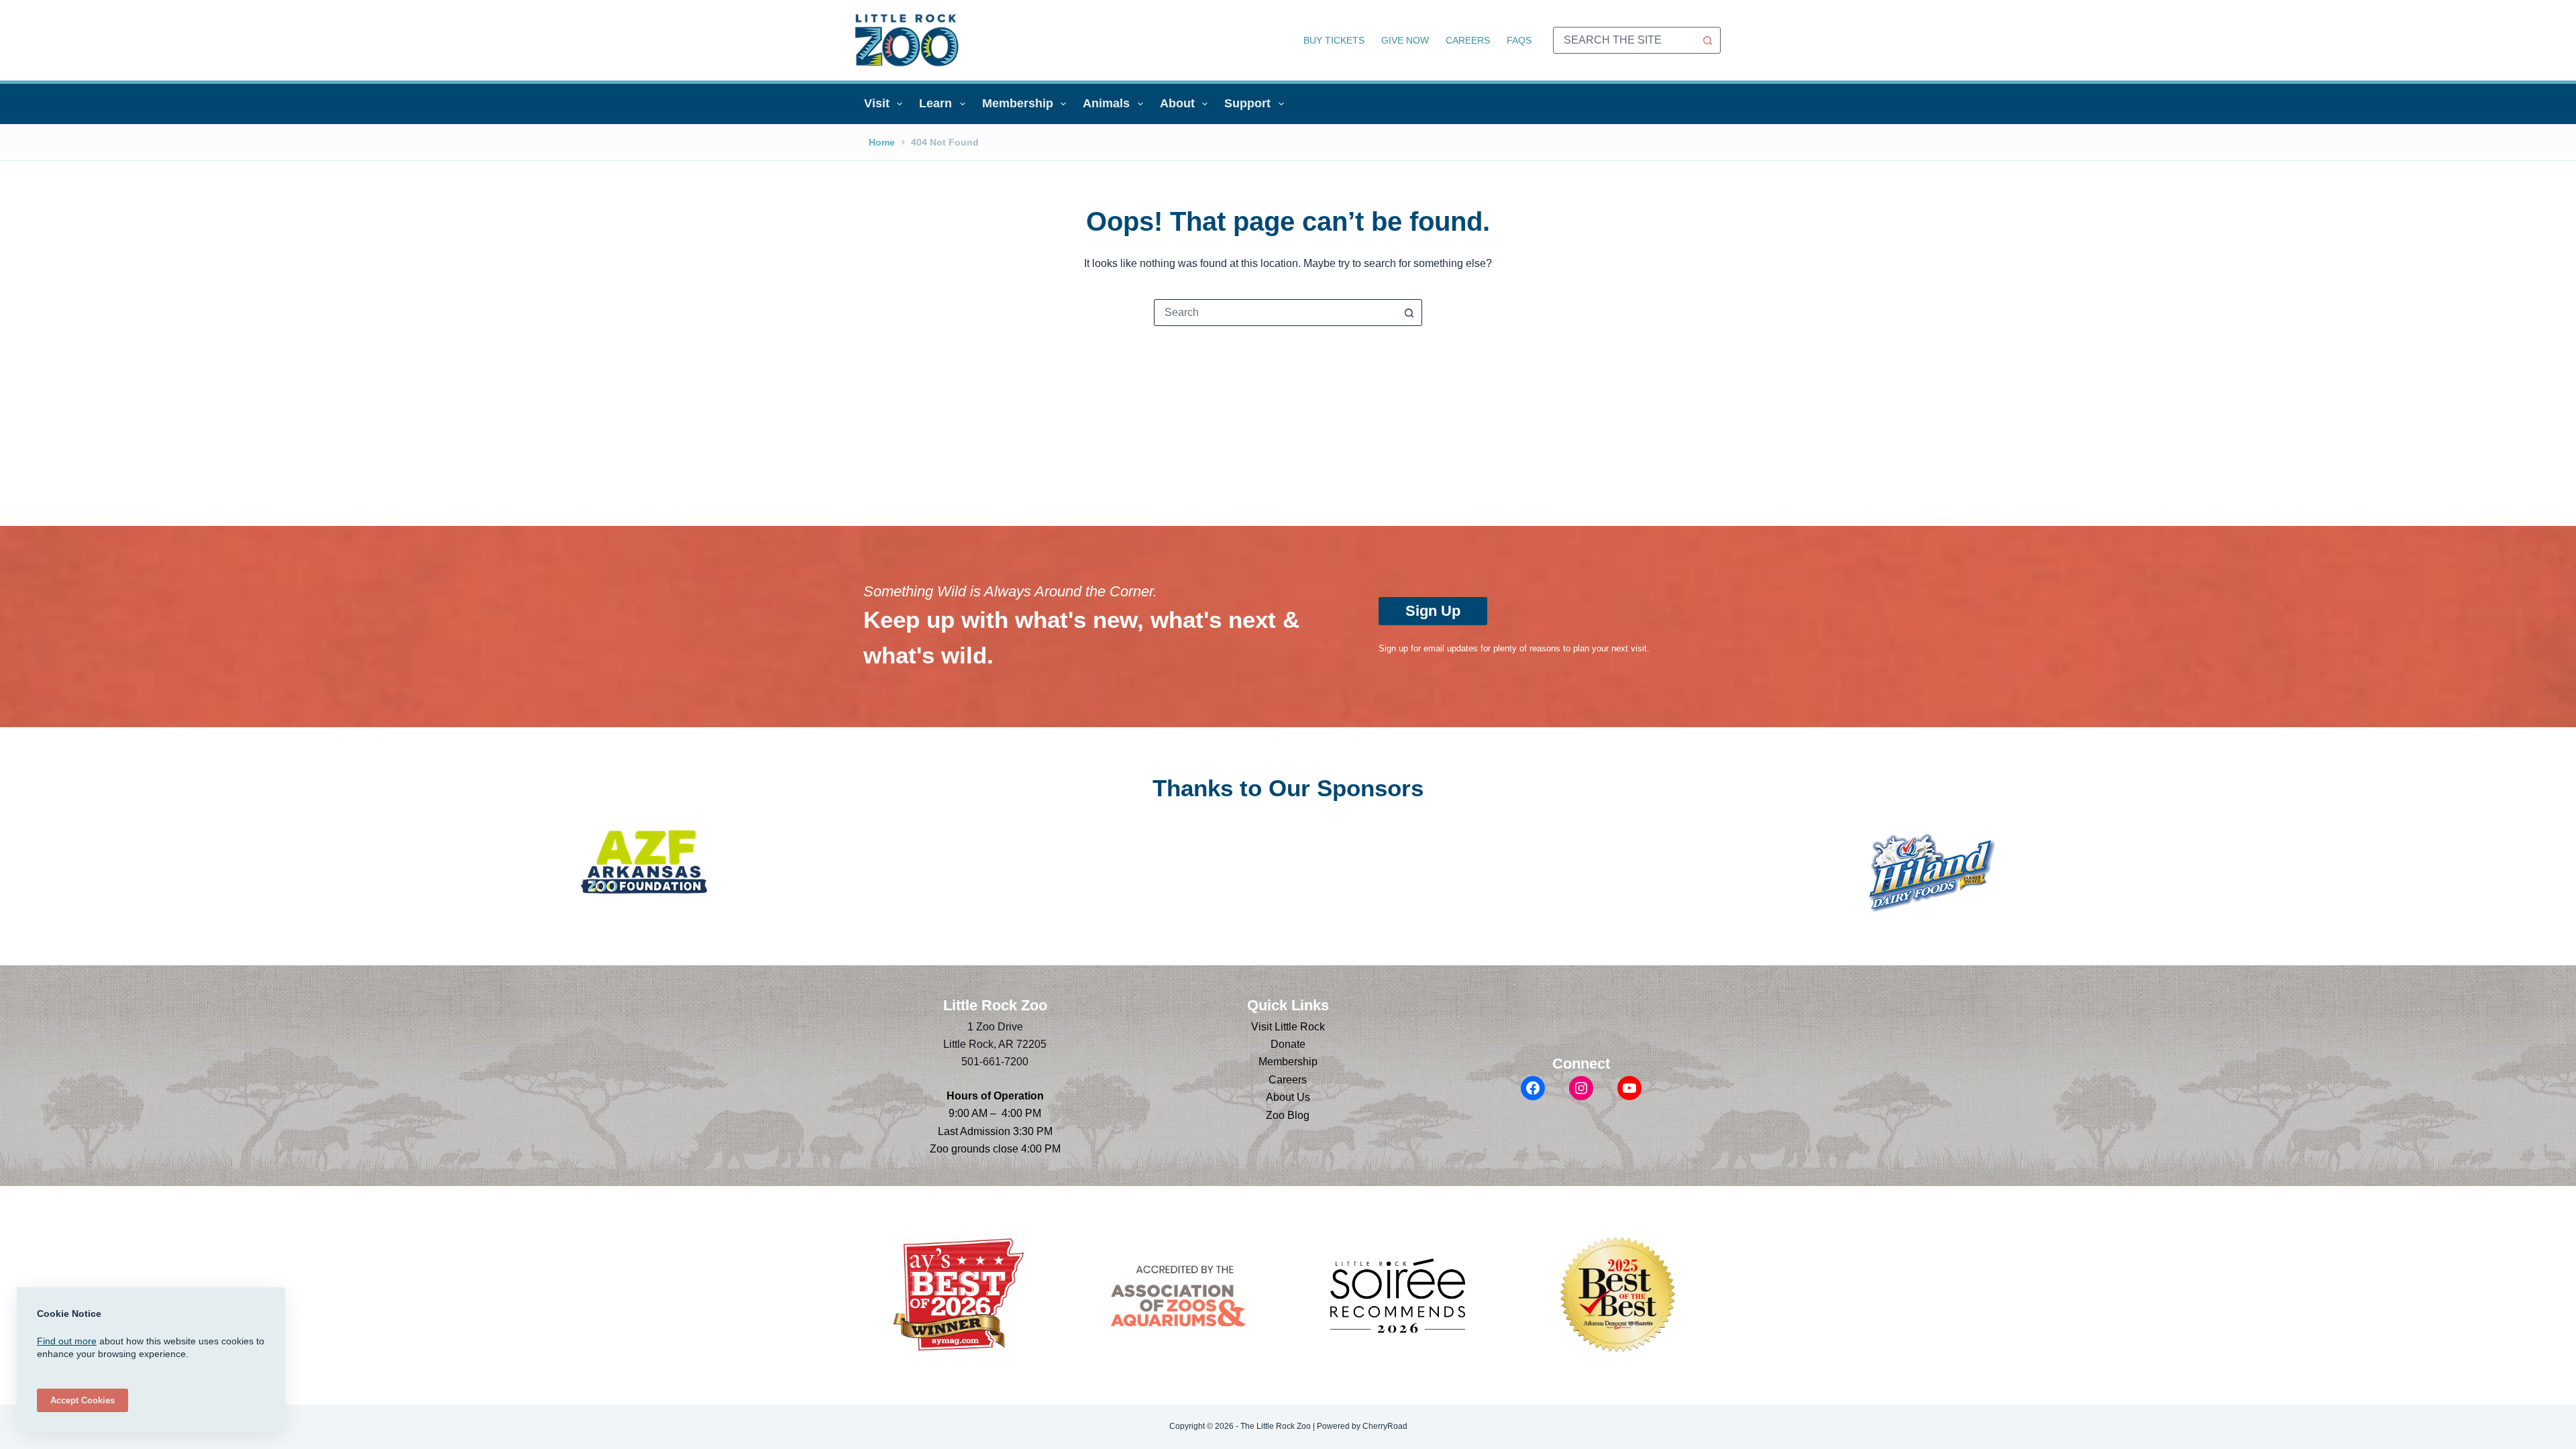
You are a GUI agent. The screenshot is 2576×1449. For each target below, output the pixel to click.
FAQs (1519, 40)
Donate (1288, 1044)
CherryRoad (1385, 1426)
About (1177, 103)
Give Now (1405, 40)
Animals (1106, 103)
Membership (1018, 103)
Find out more (67, 1341)
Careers (1468, 40)
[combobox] (1624, 40)
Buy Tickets (1334, 40)
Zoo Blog (1288, 1115)
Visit (877, 103)
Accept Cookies (83, 1400)
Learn (935, 103)
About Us (1288, 1097)
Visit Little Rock (1288, 1027)
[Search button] (1707, 40)
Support (1247, 103)
